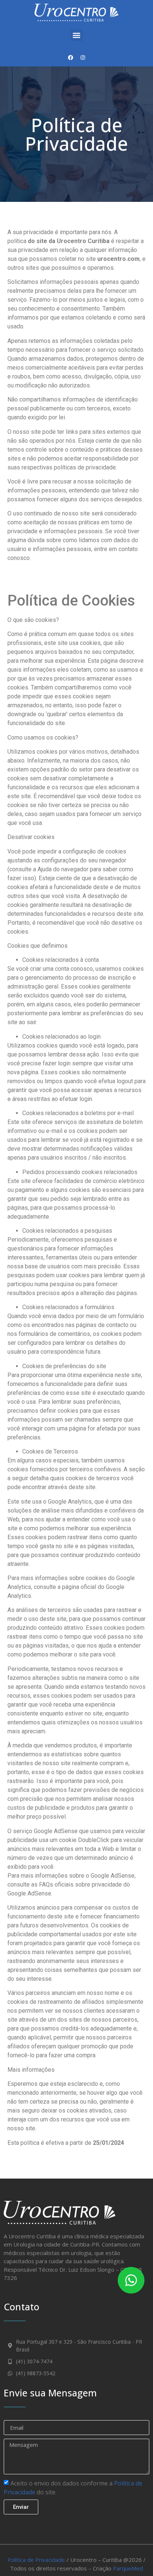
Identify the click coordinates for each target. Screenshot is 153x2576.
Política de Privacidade (36, 2560)
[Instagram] (83, 58)
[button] (77, 35)
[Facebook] (71, 58)
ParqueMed (128, 2568)
